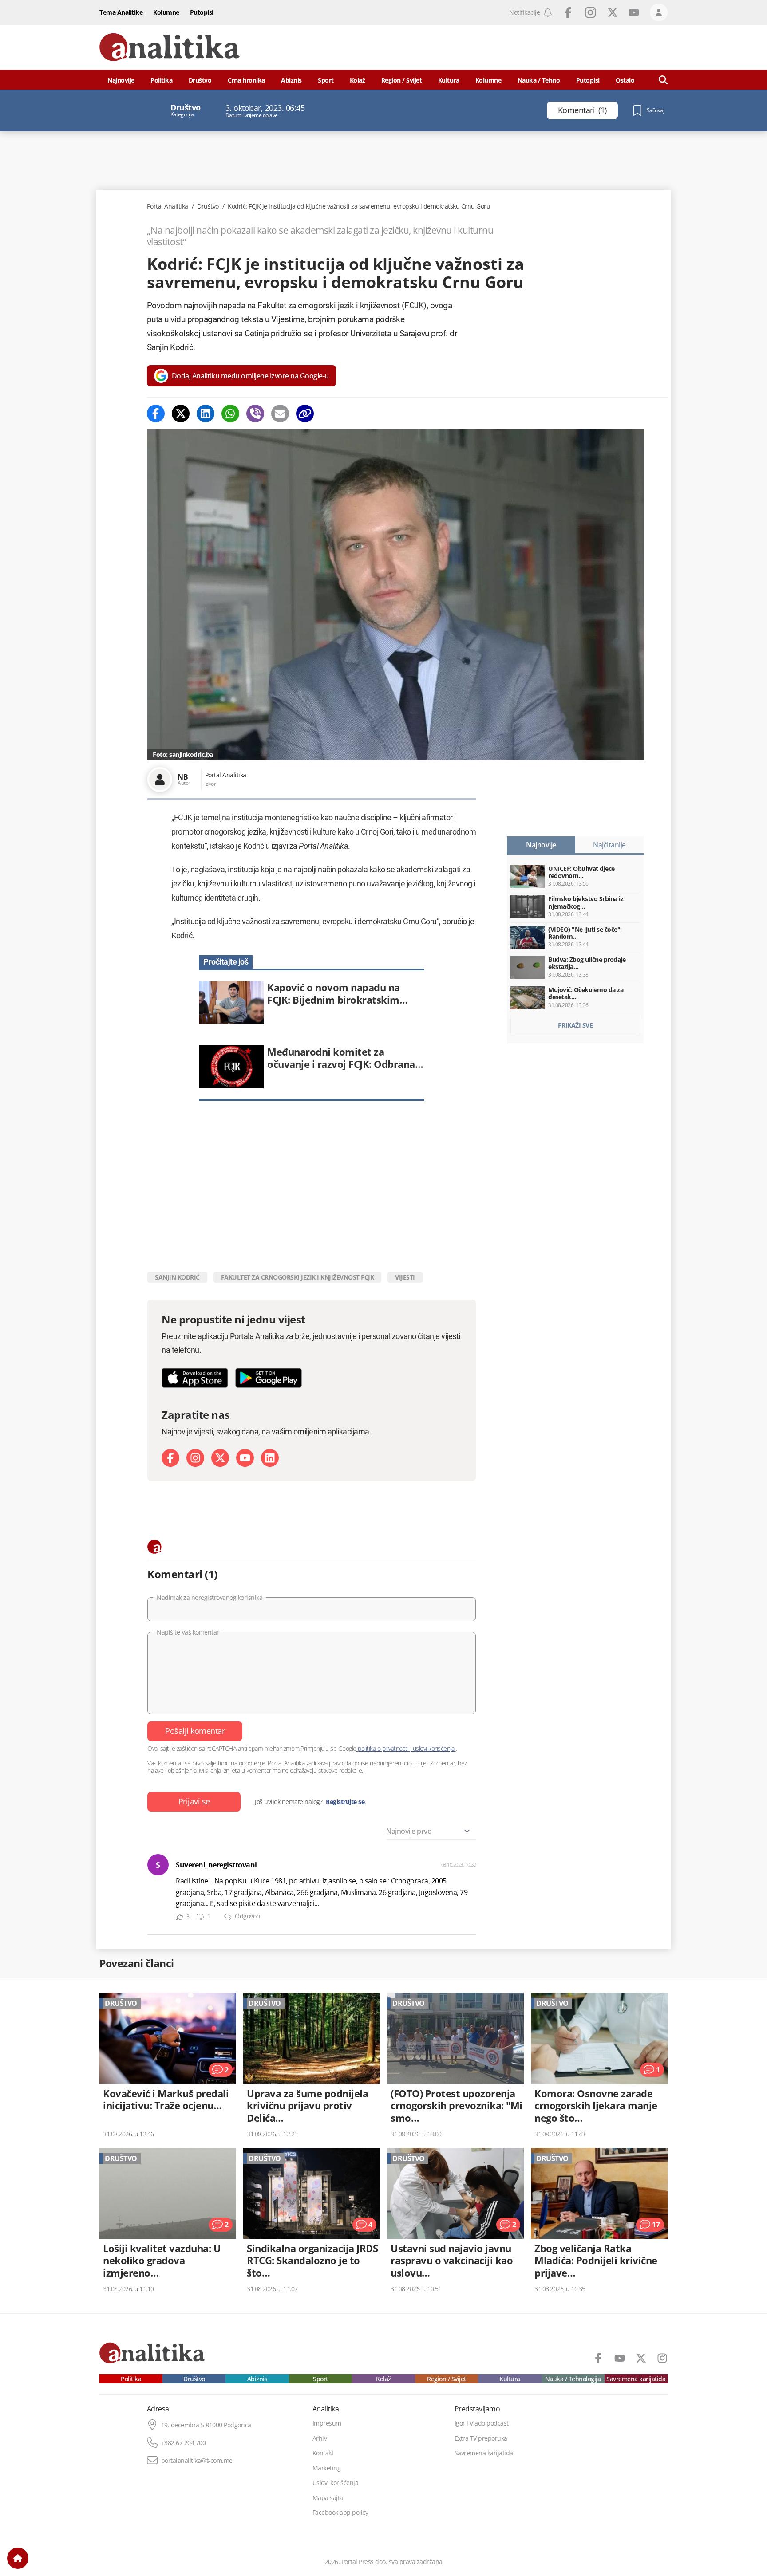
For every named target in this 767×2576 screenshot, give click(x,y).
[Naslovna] (18, 2558)
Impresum (327, 2423)
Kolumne (166, 12)
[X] (220, 1458)
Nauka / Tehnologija (573, 2379)
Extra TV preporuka (481, 2438)
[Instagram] (195, 1458)
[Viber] (255, 414)
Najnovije (121, 80)
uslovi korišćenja (433, 1748)
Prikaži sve (575, 1025)
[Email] (280, 414)
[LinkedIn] (270, 1458)
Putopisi (202, 12)
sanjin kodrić (177, 1277)
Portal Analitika (168, 206)
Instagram (590, 12)
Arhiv (320, 2438)
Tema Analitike (121, 12)
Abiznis (291, 80)
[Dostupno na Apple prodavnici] (195, 1378)
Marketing (327, 2468)
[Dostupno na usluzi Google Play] (269, 1378)
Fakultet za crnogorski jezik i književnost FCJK (298, 1277)
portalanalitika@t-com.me (197, 2461)
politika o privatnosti (383, 1748)
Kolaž (358, 80)
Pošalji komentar (195, 1731)
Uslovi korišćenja (336, 2483)
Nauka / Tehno (539, 80)
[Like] (179, 1917)
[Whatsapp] (230, 414)
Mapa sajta (328, 2498)
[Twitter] (181, 414)
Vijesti (405, 1277)
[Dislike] (200, 1917)
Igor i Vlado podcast (482, 2423)
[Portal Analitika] (170, 47)
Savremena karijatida (636, 2379)
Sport (326, 80)
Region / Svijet (402, 80)
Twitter (613, 12)
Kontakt (323, 2453)
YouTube (634, 12)
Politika (161, 80)
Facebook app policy (340, 2513)
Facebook (568, 12)
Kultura (449, 80)
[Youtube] (245, 1458)
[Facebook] (156, 414)
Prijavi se (194, 1801)
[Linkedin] (206, 414)
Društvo (200, 80)
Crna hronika (246, 80)
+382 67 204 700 (184, 2443)
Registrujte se (345, 1802)
